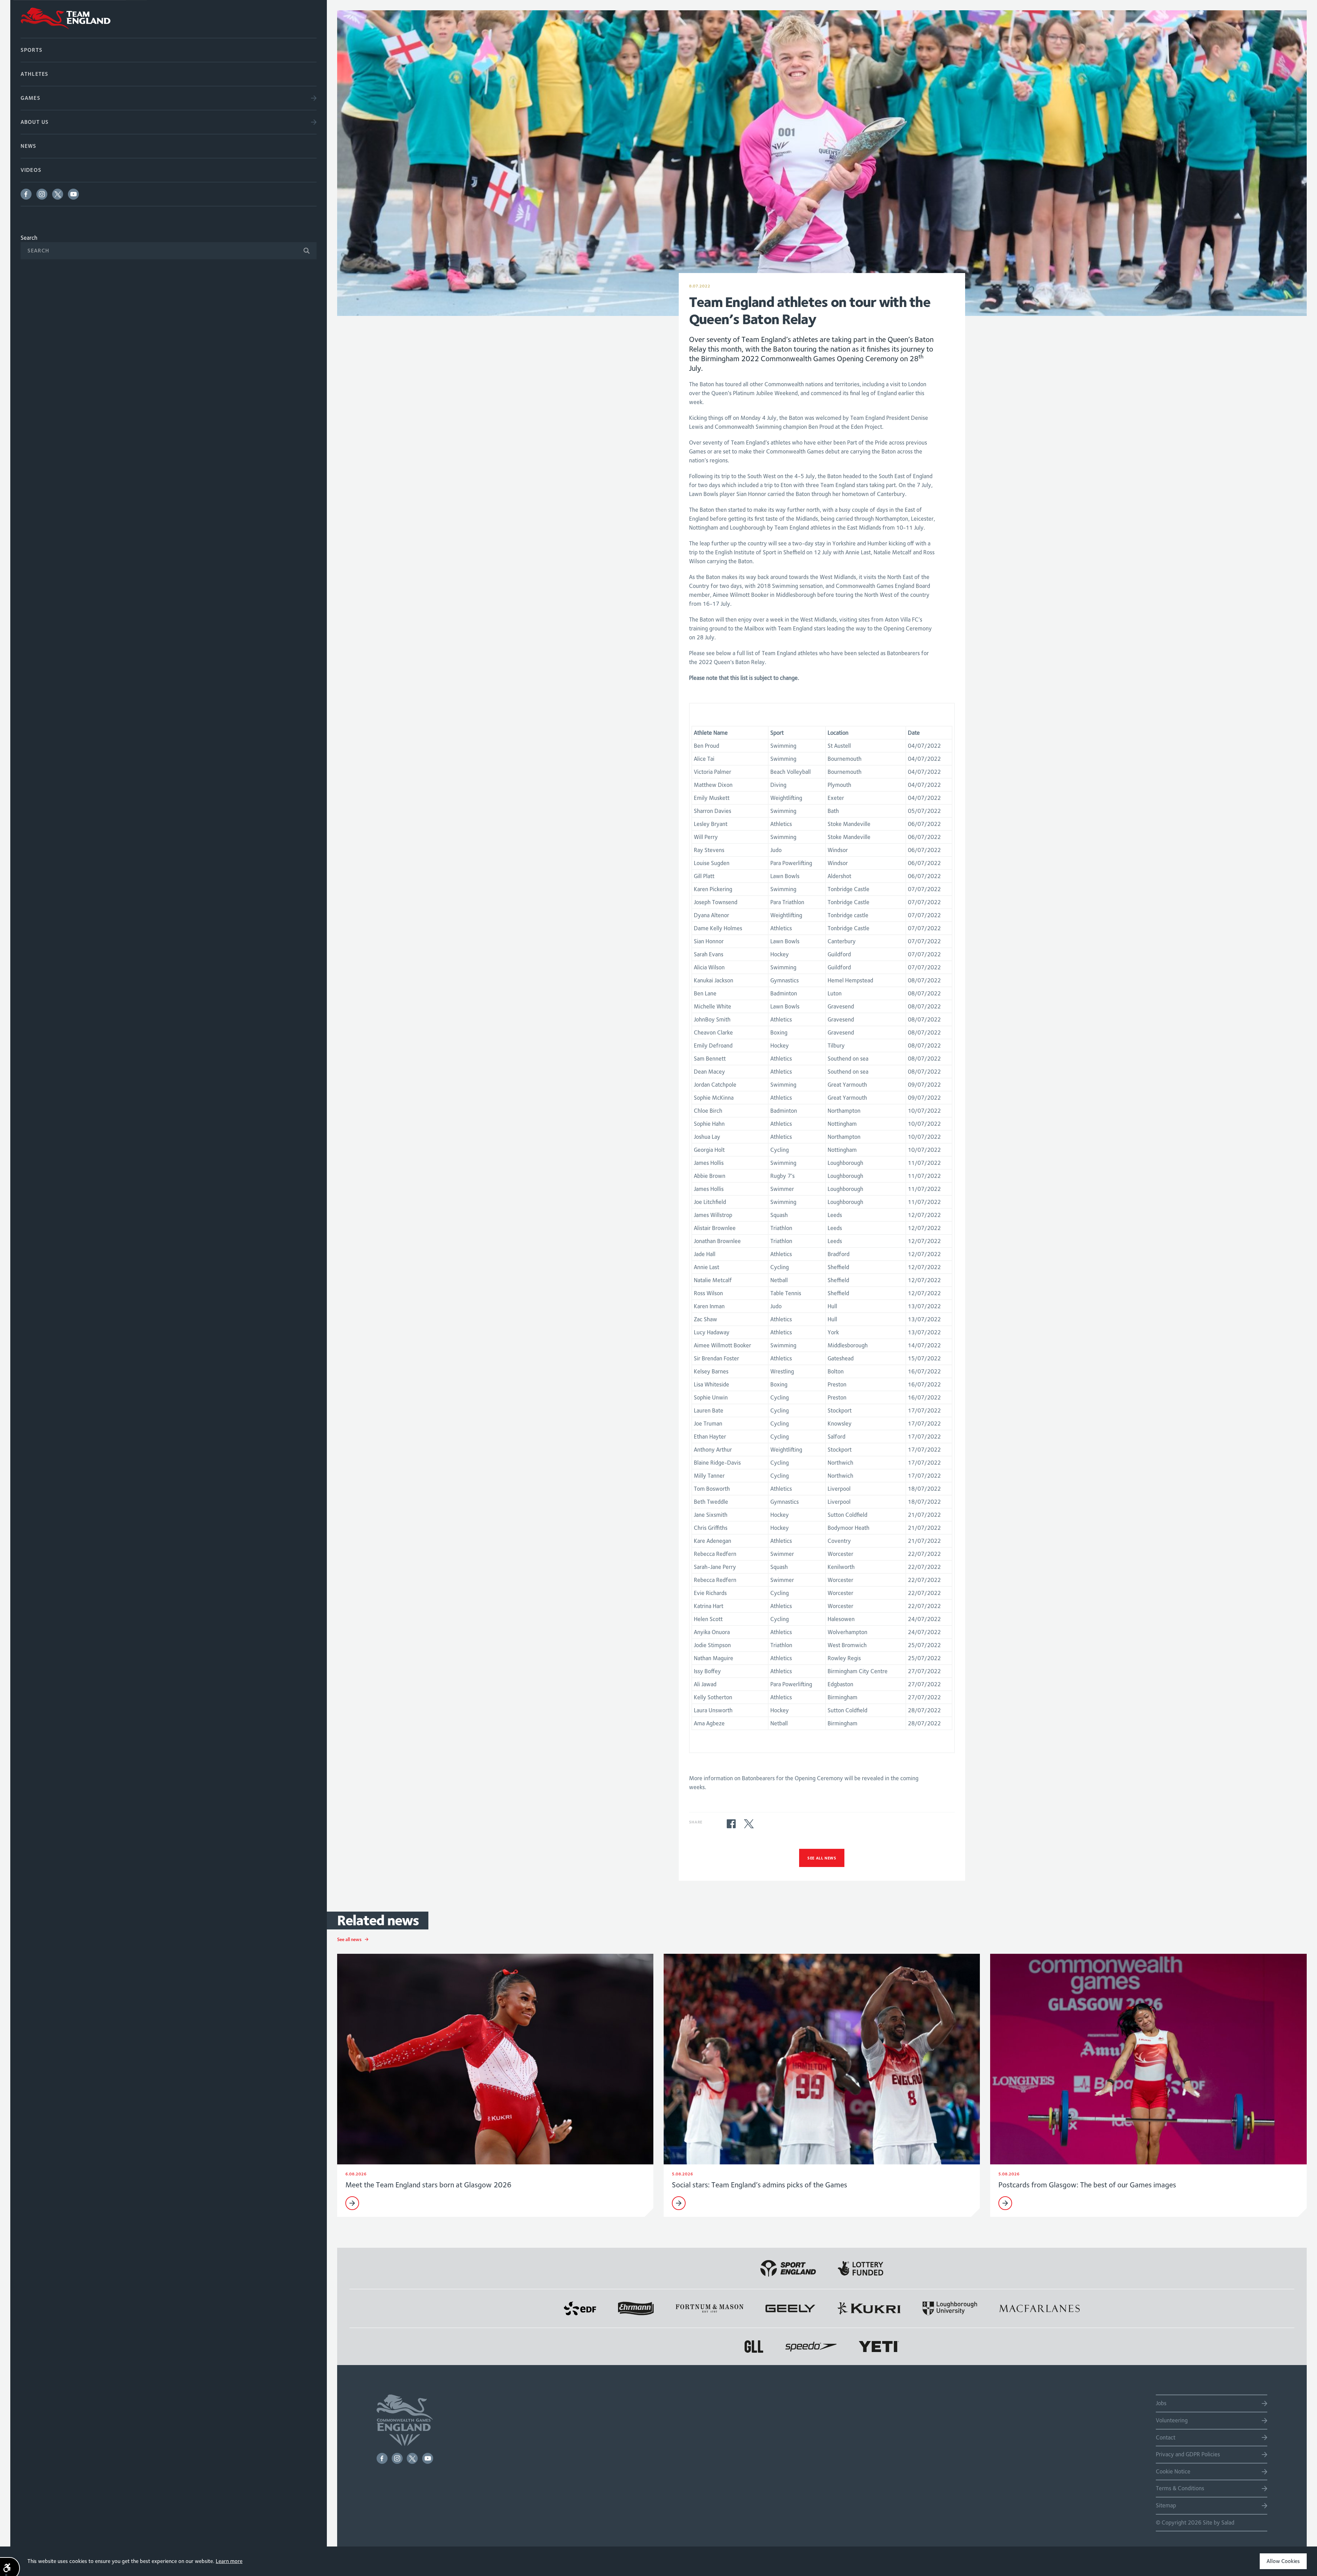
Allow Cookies (1283, 2561)
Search (29, 238)
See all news (822, 1858)
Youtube (73, 194)
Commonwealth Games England (169, 19)
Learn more (229, 2561)
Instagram (42, 194)
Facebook (26, 194)
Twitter (58, 194)
